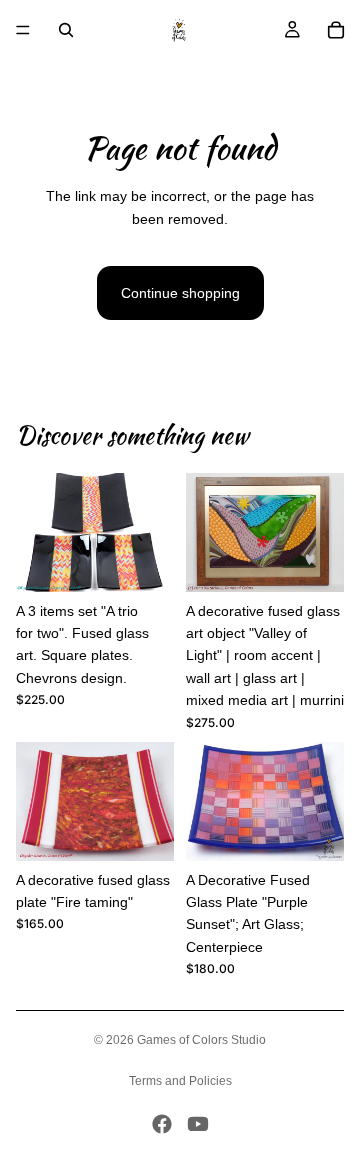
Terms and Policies (180, 1081)
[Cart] (336, 30)
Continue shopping (180, 293)
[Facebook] (162, 1124)
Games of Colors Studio (201, 1040)
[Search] (66, 30)
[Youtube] (198, 1124)
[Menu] (23, 30)
